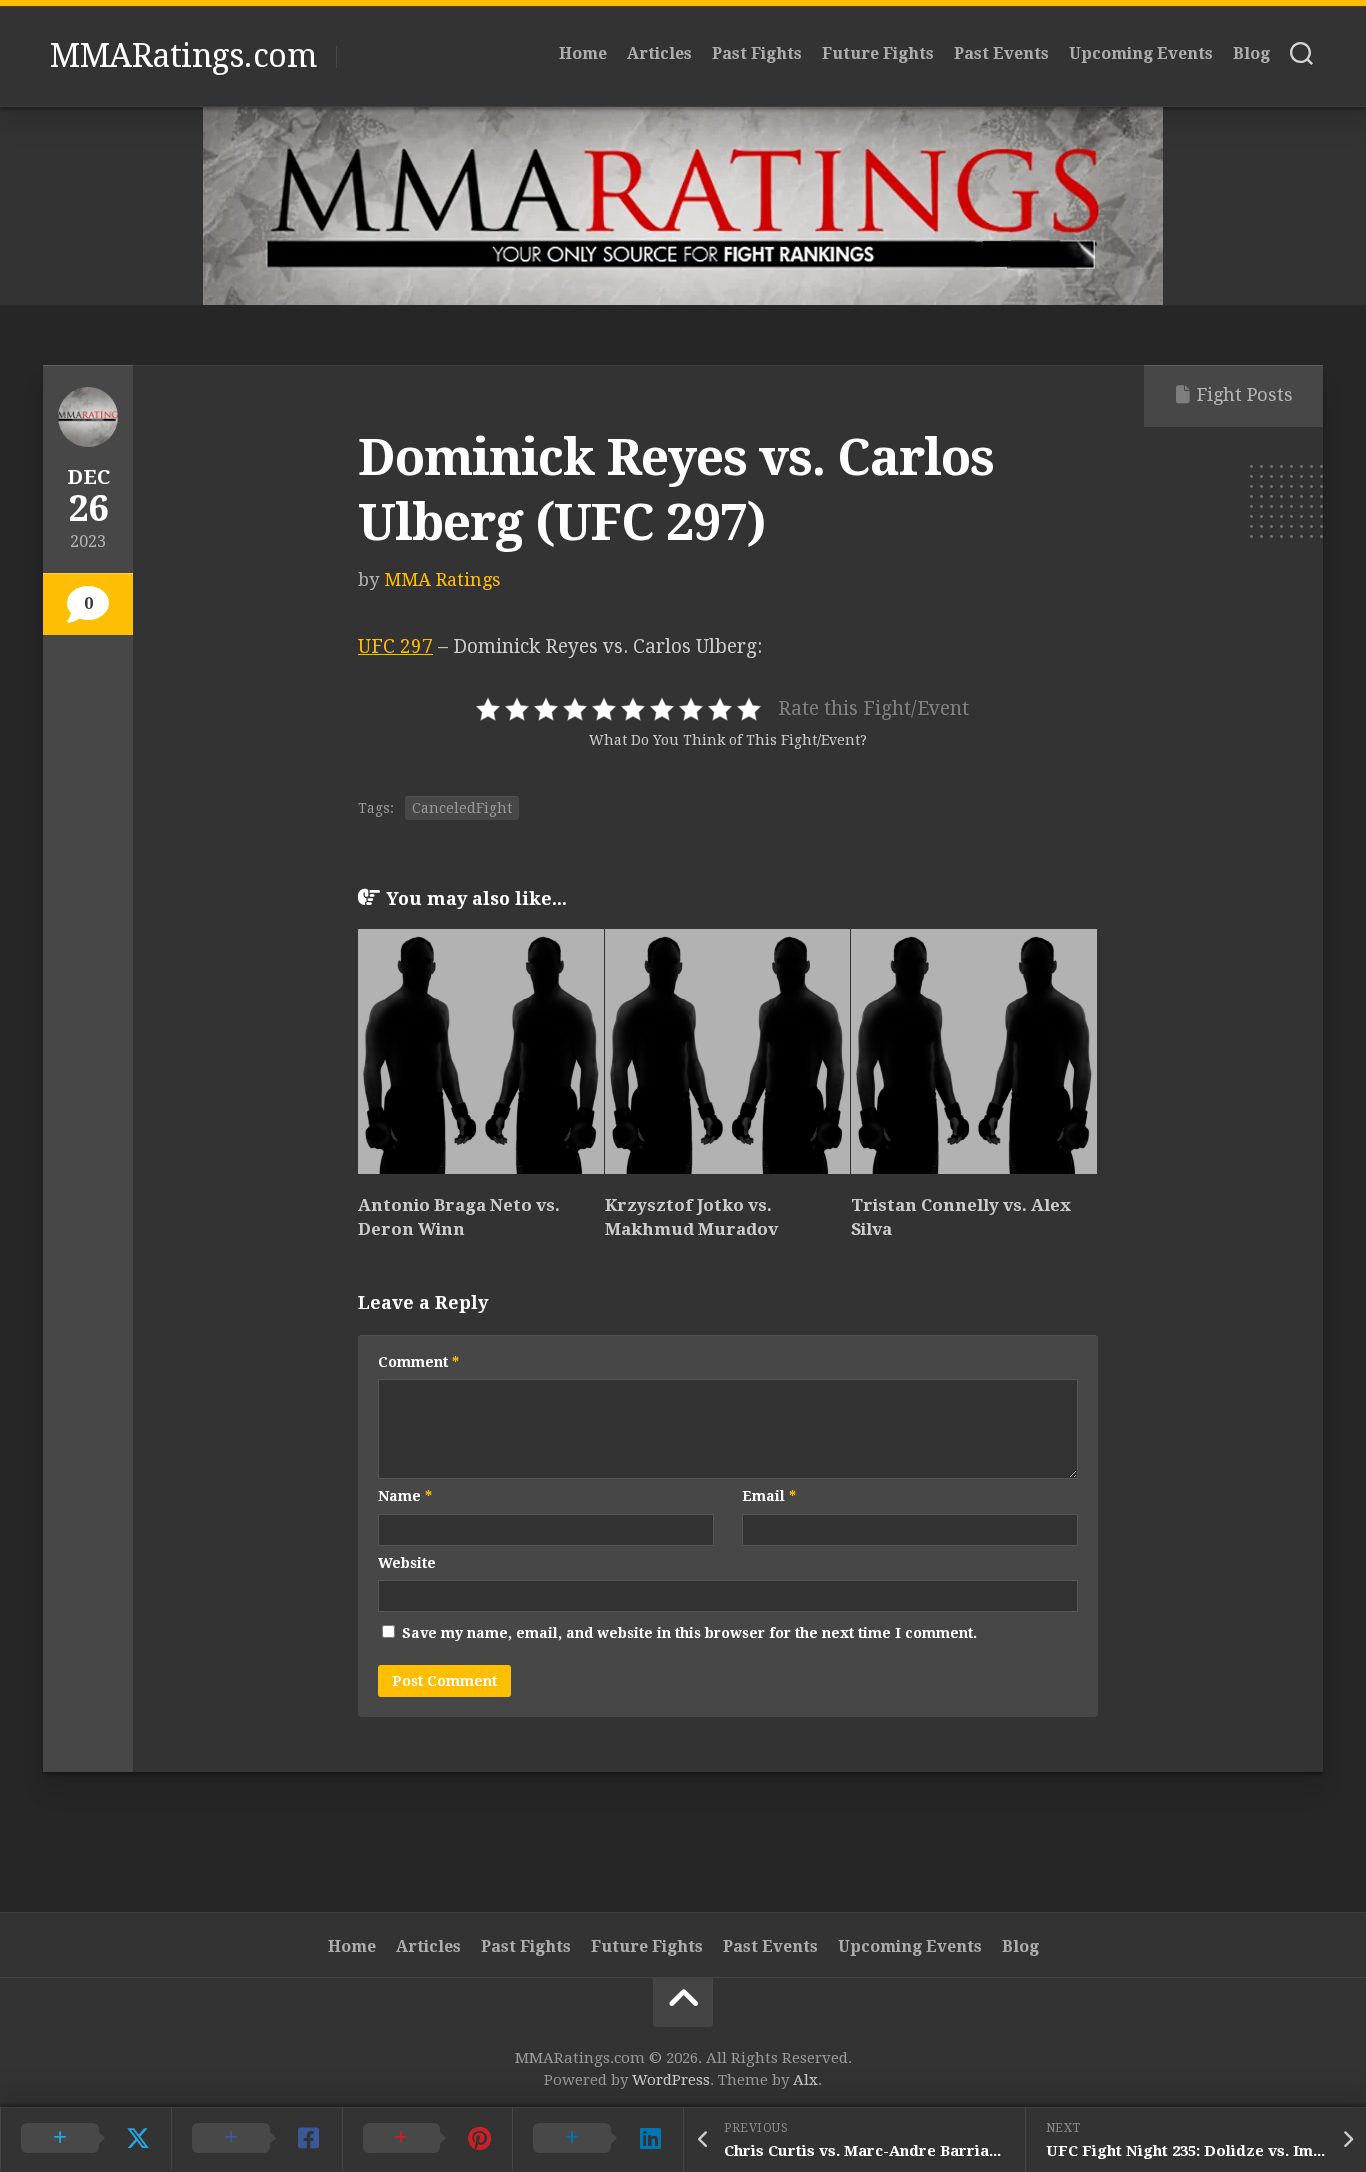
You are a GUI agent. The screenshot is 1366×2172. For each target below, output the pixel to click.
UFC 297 (395, 646)
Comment (418, 1362)
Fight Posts (1245, 394)
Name (405, 1496)
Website (407, 1563)
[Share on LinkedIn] (597, 2139)
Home (583, 53)
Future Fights (878, 53)
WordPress (671, 2080)
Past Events (1001, 53)
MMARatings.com (183, 56)
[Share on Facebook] (256, 2139)
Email (769, 1496)
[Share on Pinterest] (427, 2139)
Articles (659, 53)
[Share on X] (85, 2139)
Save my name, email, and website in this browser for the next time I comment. (689, 1633)
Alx (805, 2080)
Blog (1251, 53)
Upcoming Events (1141, 53)
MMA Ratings (442, 579)
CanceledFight (462, 808)
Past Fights (757, 53)
